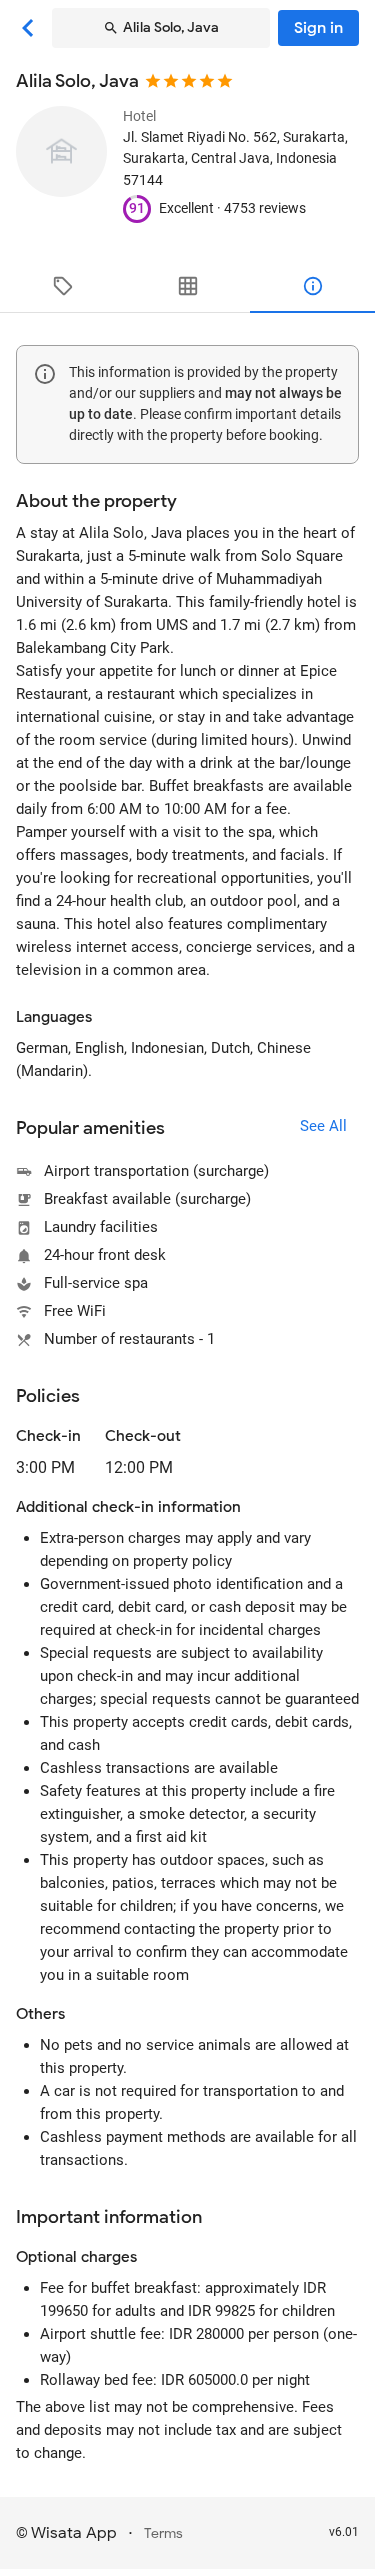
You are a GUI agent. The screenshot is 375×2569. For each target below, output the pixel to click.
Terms (163, 2533)
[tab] (62, 286)
